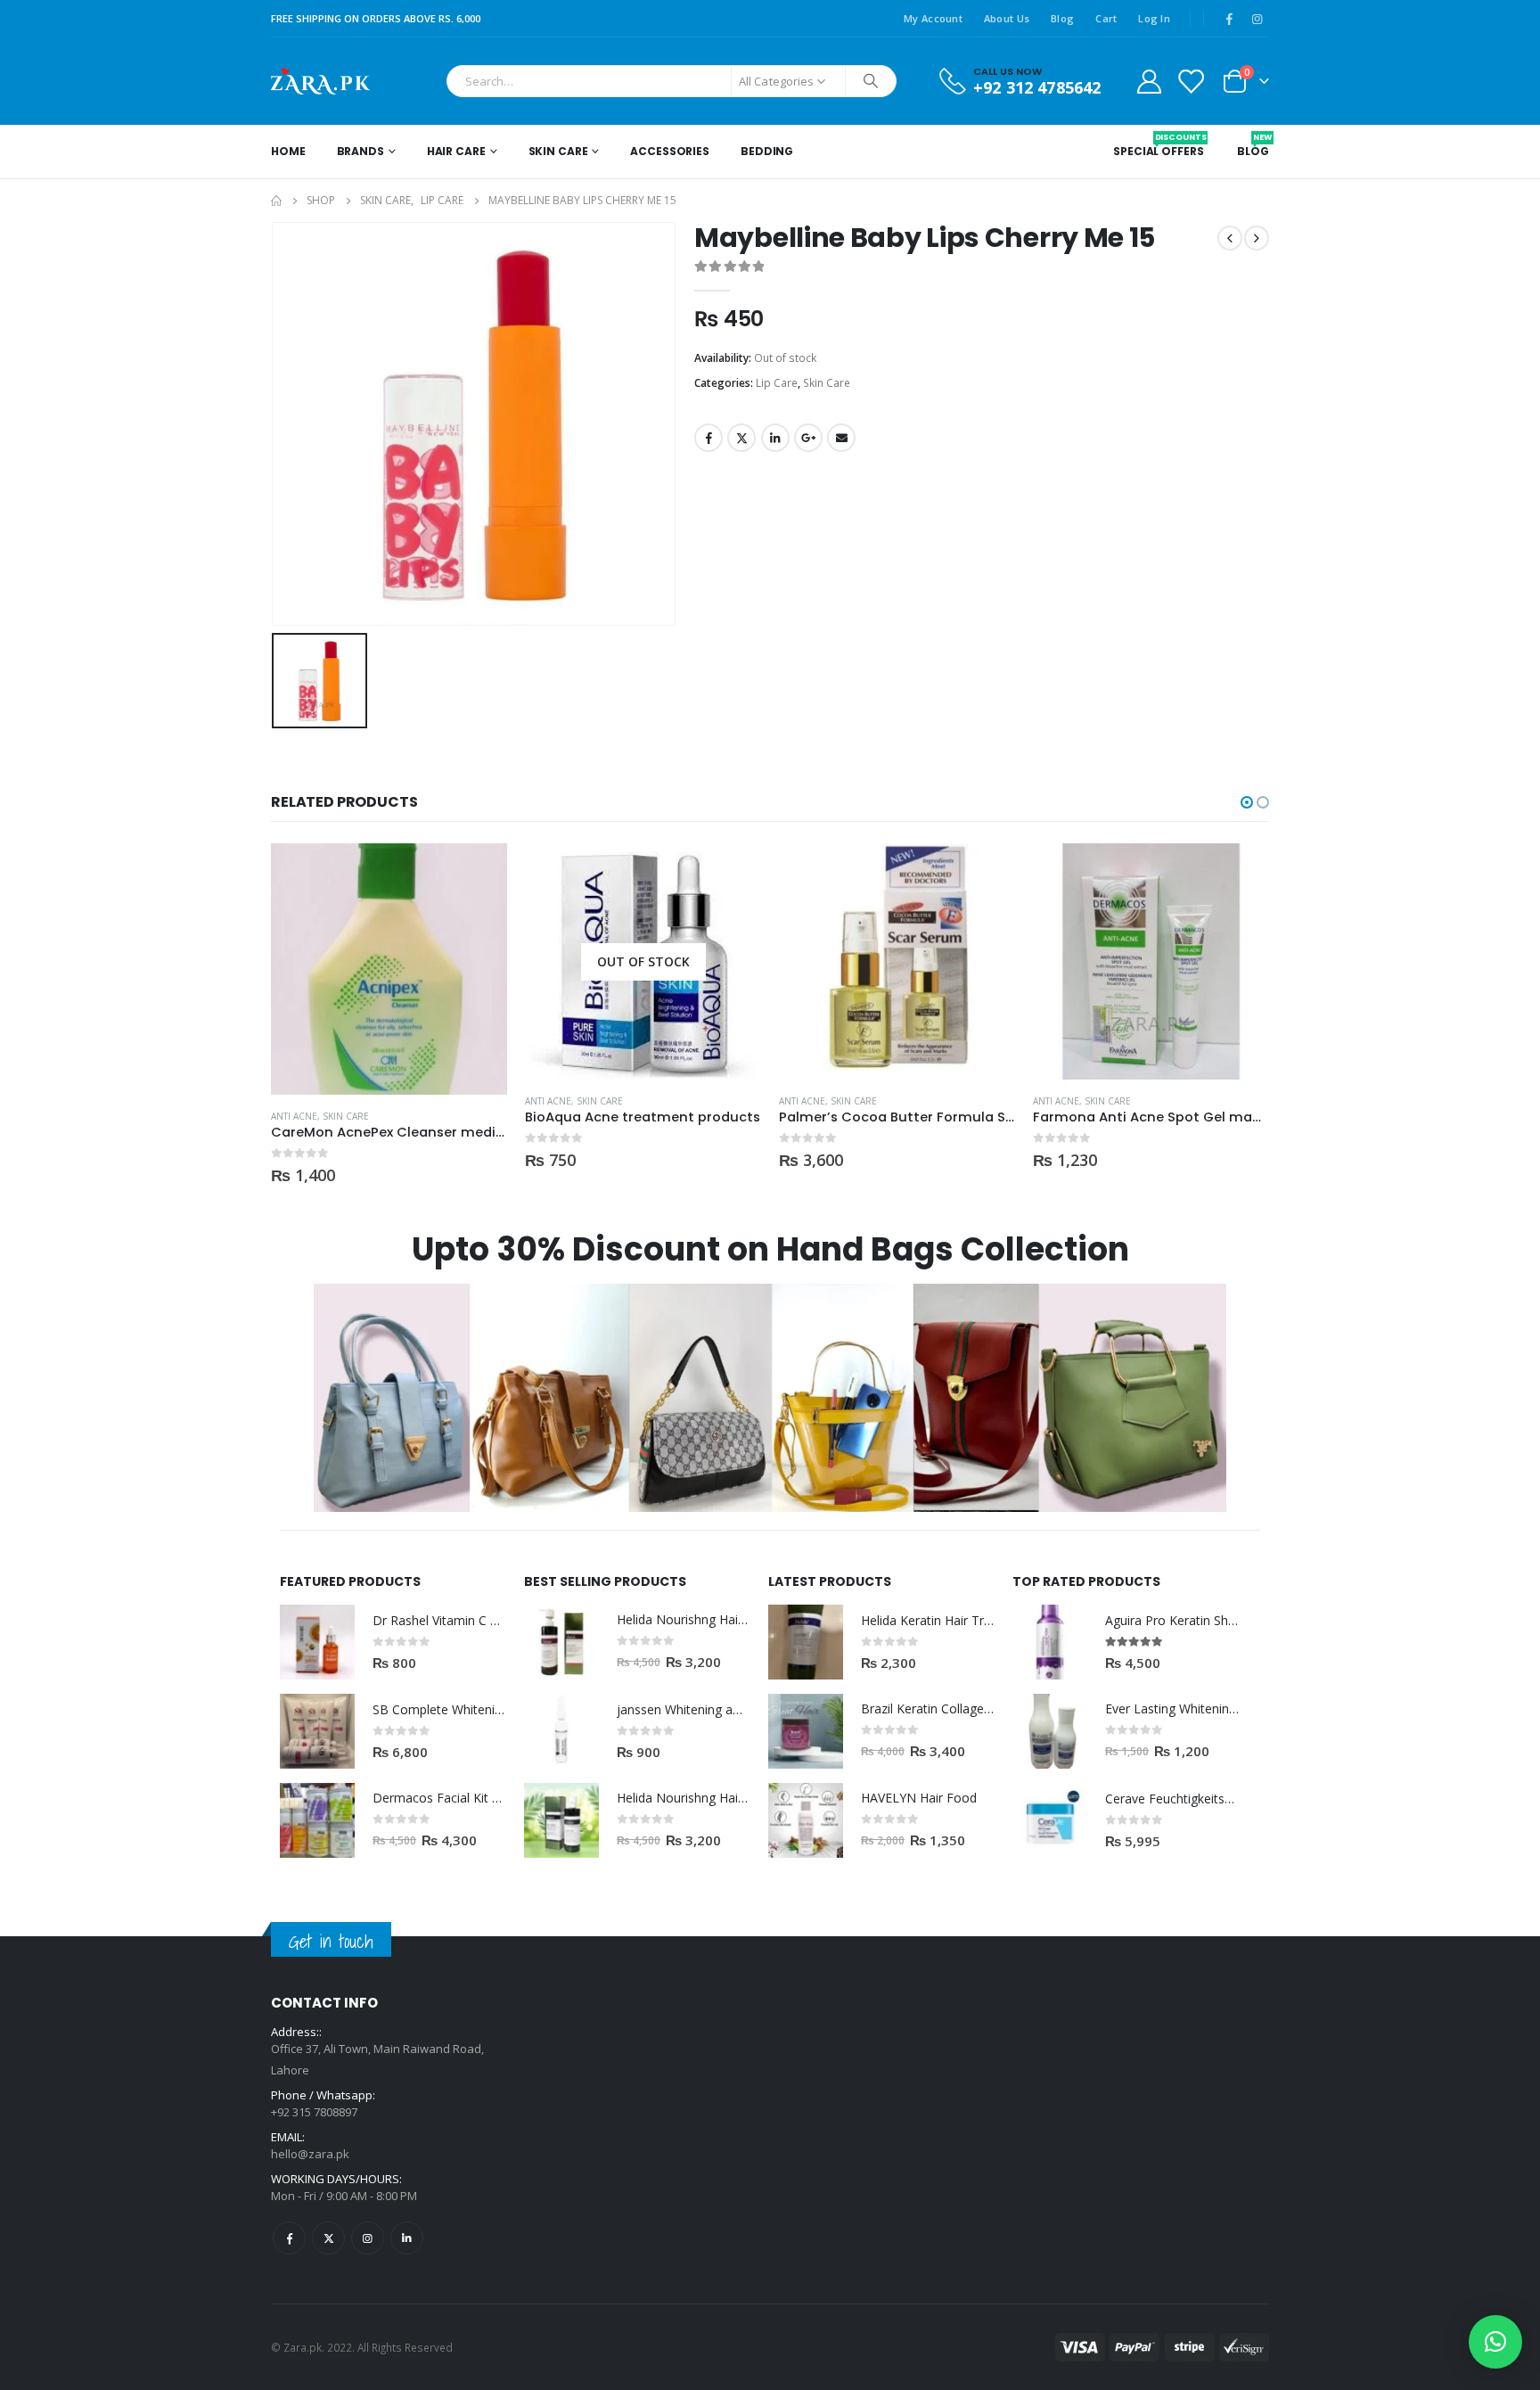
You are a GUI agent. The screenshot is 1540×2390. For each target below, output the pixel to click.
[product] (389, 969)
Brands (360, 151)
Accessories (670, 151)
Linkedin (407, 2238)
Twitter (741, 438)
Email (841, 438)
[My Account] (1149, 81)
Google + (808, 438)
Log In (1154, 18)
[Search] (871, 81)
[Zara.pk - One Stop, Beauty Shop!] (320, 81)
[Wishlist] (1191, 81)
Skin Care (558, 151)
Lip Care (777, 383)
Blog (1062, 18)
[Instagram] (1257, 19)
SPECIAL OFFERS (1158, 145)
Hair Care (456, 151)
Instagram (368, 2238)
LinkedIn (775, 438)
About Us (1007, 18)
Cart (1106, 18)
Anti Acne (294, 1116)
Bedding (767, 151)
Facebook (709, 438)
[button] (1247, 802)
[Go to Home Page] (276, 201)
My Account (933, 18)
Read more (732, 873)
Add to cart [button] (478, 873)
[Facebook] (1229, 19)
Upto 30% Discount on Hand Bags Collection (770, 1249)
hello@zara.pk (310, 2154)
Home (288, 151)
